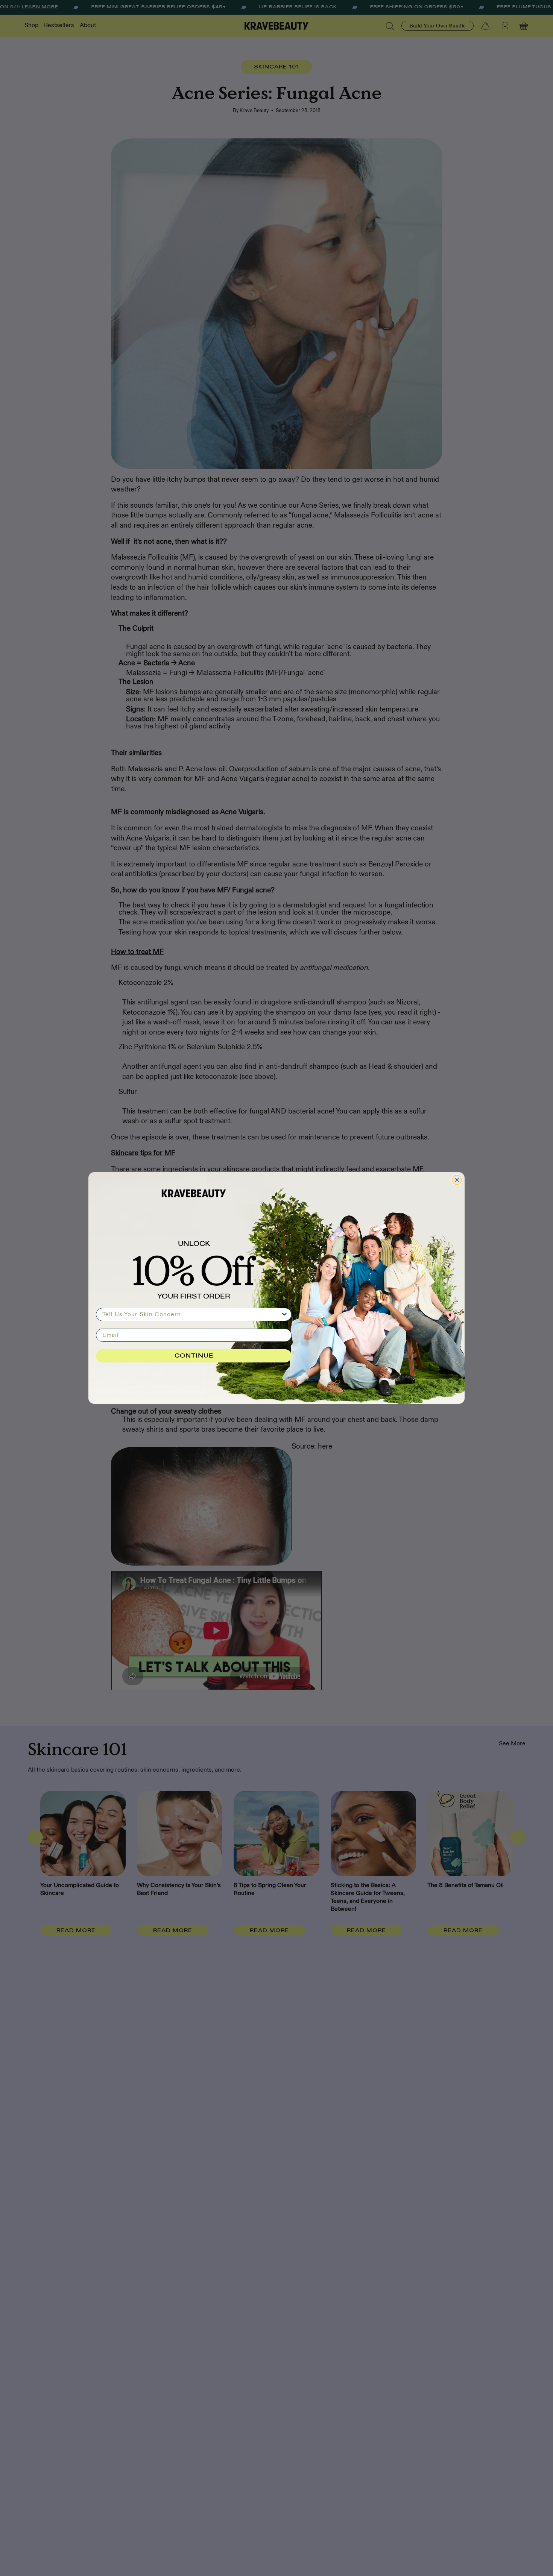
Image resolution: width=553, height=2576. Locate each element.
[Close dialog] (457, 1180)
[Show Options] (284, 1315)
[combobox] (191, 1315)
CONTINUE (194, 1356)
